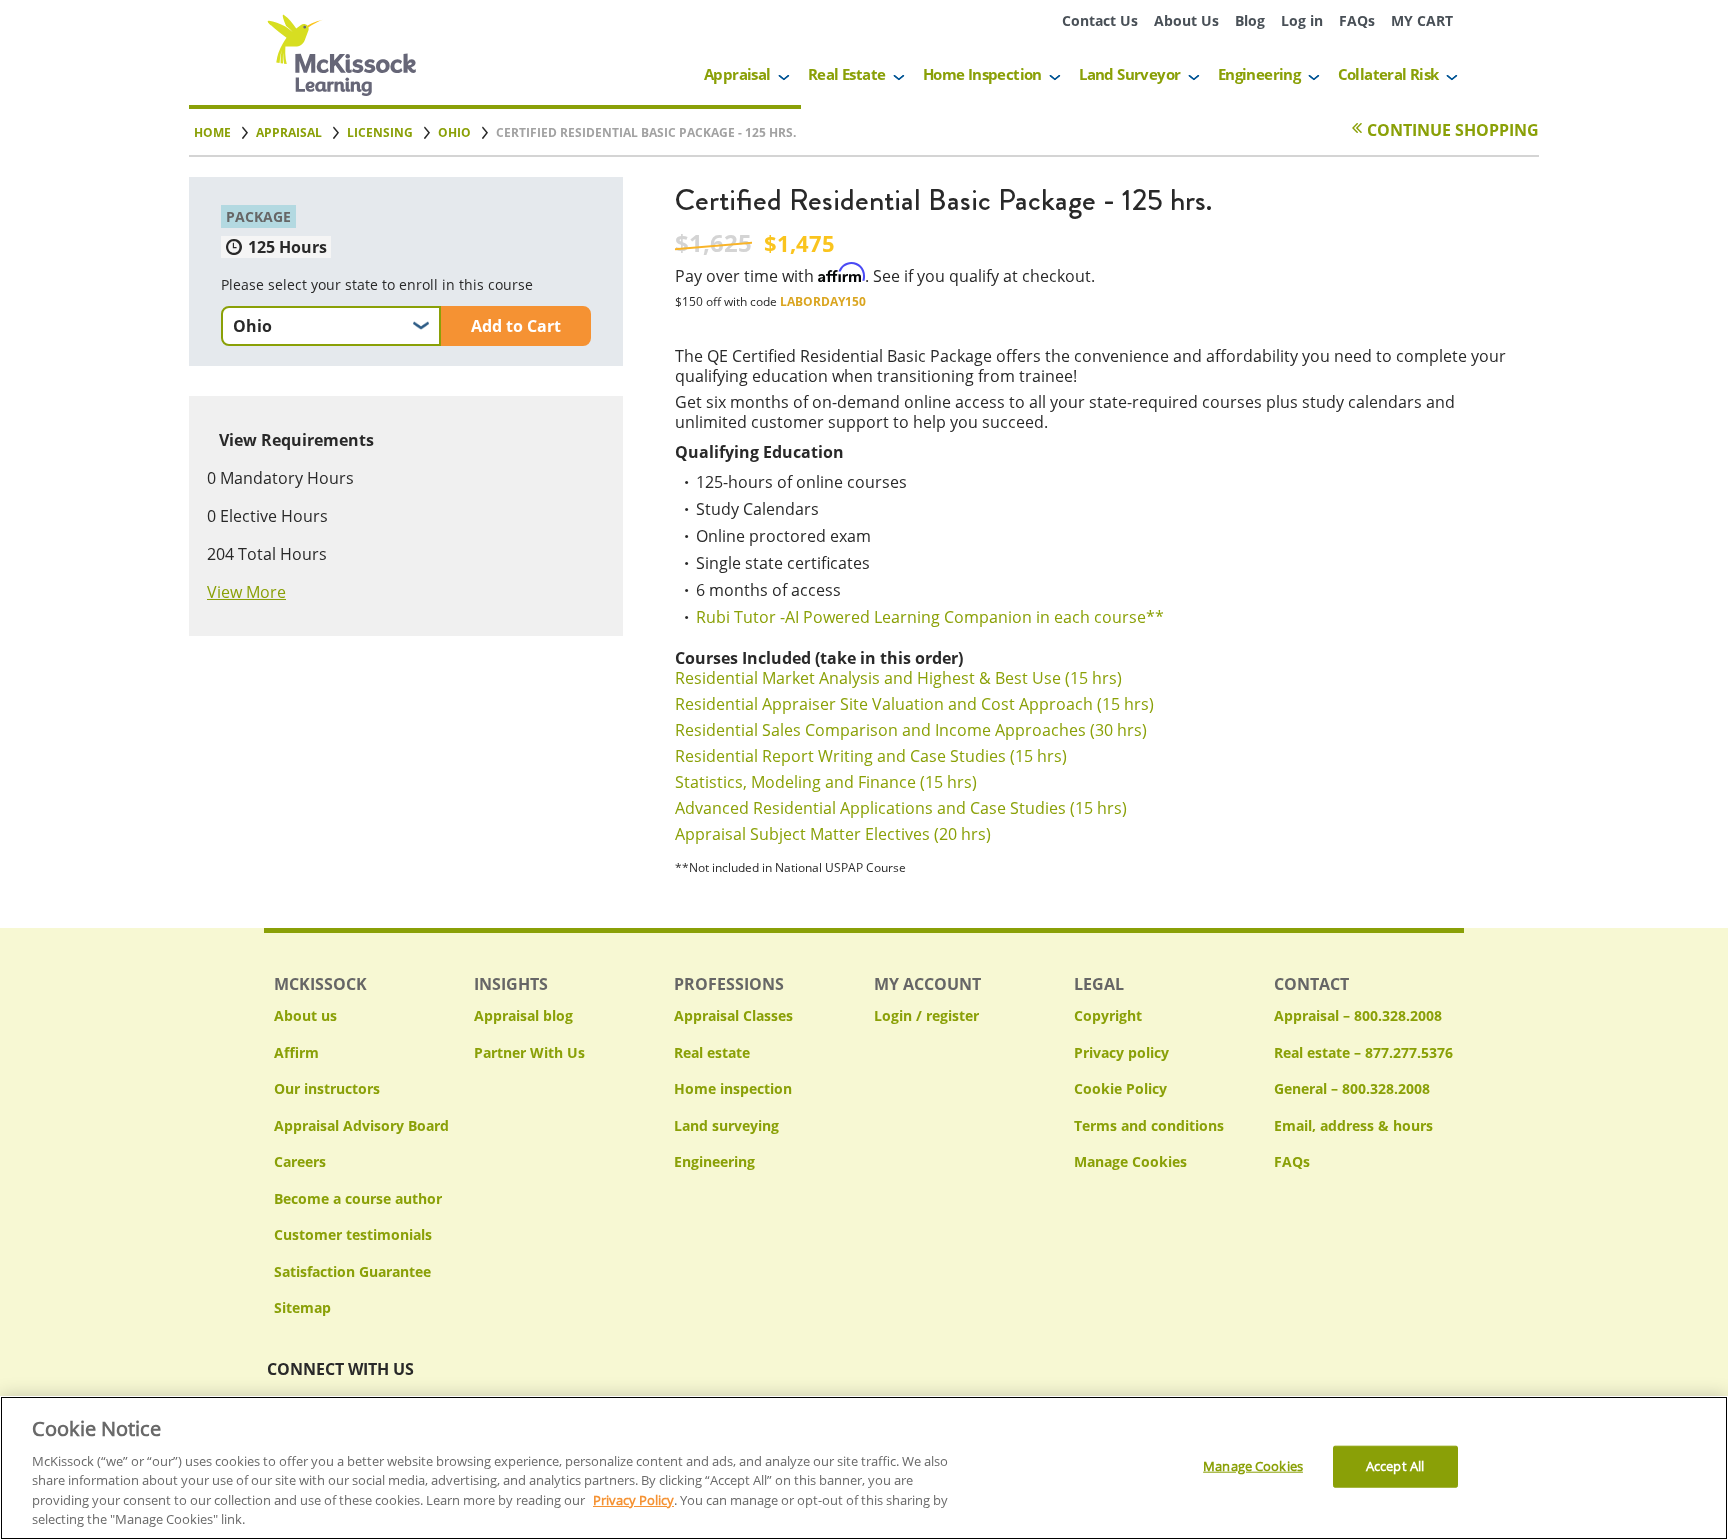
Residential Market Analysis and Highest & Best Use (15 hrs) (898, 678)
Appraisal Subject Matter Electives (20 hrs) (833, 834)
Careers (300, 1161)
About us (305, 1015)
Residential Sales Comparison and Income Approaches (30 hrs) (911, 730)
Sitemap (302, 1307)
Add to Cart (516, 326)
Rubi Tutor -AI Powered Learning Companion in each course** (930, 617)
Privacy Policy (633, 1500)
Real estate (712, 1052)
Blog (1250, 20)
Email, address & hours (1353, 1125)
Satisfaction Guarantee (352, 1271)
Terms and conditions (1149, 1125)
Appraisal (737, 74)
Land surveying (726, 1125)
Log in (1302, 20)
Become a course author (358, 1198)
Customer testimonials (353, 1234)
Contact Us (1100, 20)
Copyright (1108, 1015)
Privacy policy (1121, 1052)
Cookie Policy (1120, 1088)
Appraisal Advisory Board (361, 1125)
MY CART (1422, 20)
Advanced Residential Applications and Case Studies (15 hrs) (901, 808)
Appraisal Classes (733, 1015)
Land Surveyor (1129, 74)
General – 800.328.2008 (1352, 1088)
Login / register (926, 1015)
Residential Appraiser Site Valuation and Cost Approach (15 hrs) (914, 704)
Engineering (1259, 74)
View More (246, 592)
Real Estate (846, 74)
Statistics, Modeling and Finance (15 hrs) (826, 782)
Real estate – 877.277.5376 (1363, 1052)
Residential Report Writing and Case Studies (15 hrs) (871, 756)
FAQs (1357, 20)
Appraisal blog (523, 1015)
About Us (1186, 20)
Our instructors (327, 1088)
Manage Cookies (1130, 1162)
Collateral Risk (1388, 74)
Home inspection (733, 1088)
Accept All (1395, 1466)
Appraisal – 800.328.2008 (1358, 1015)
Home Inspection (982, 74)
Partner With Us (529, 1052)
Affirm (296, 1052)
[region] (864, 1468)
